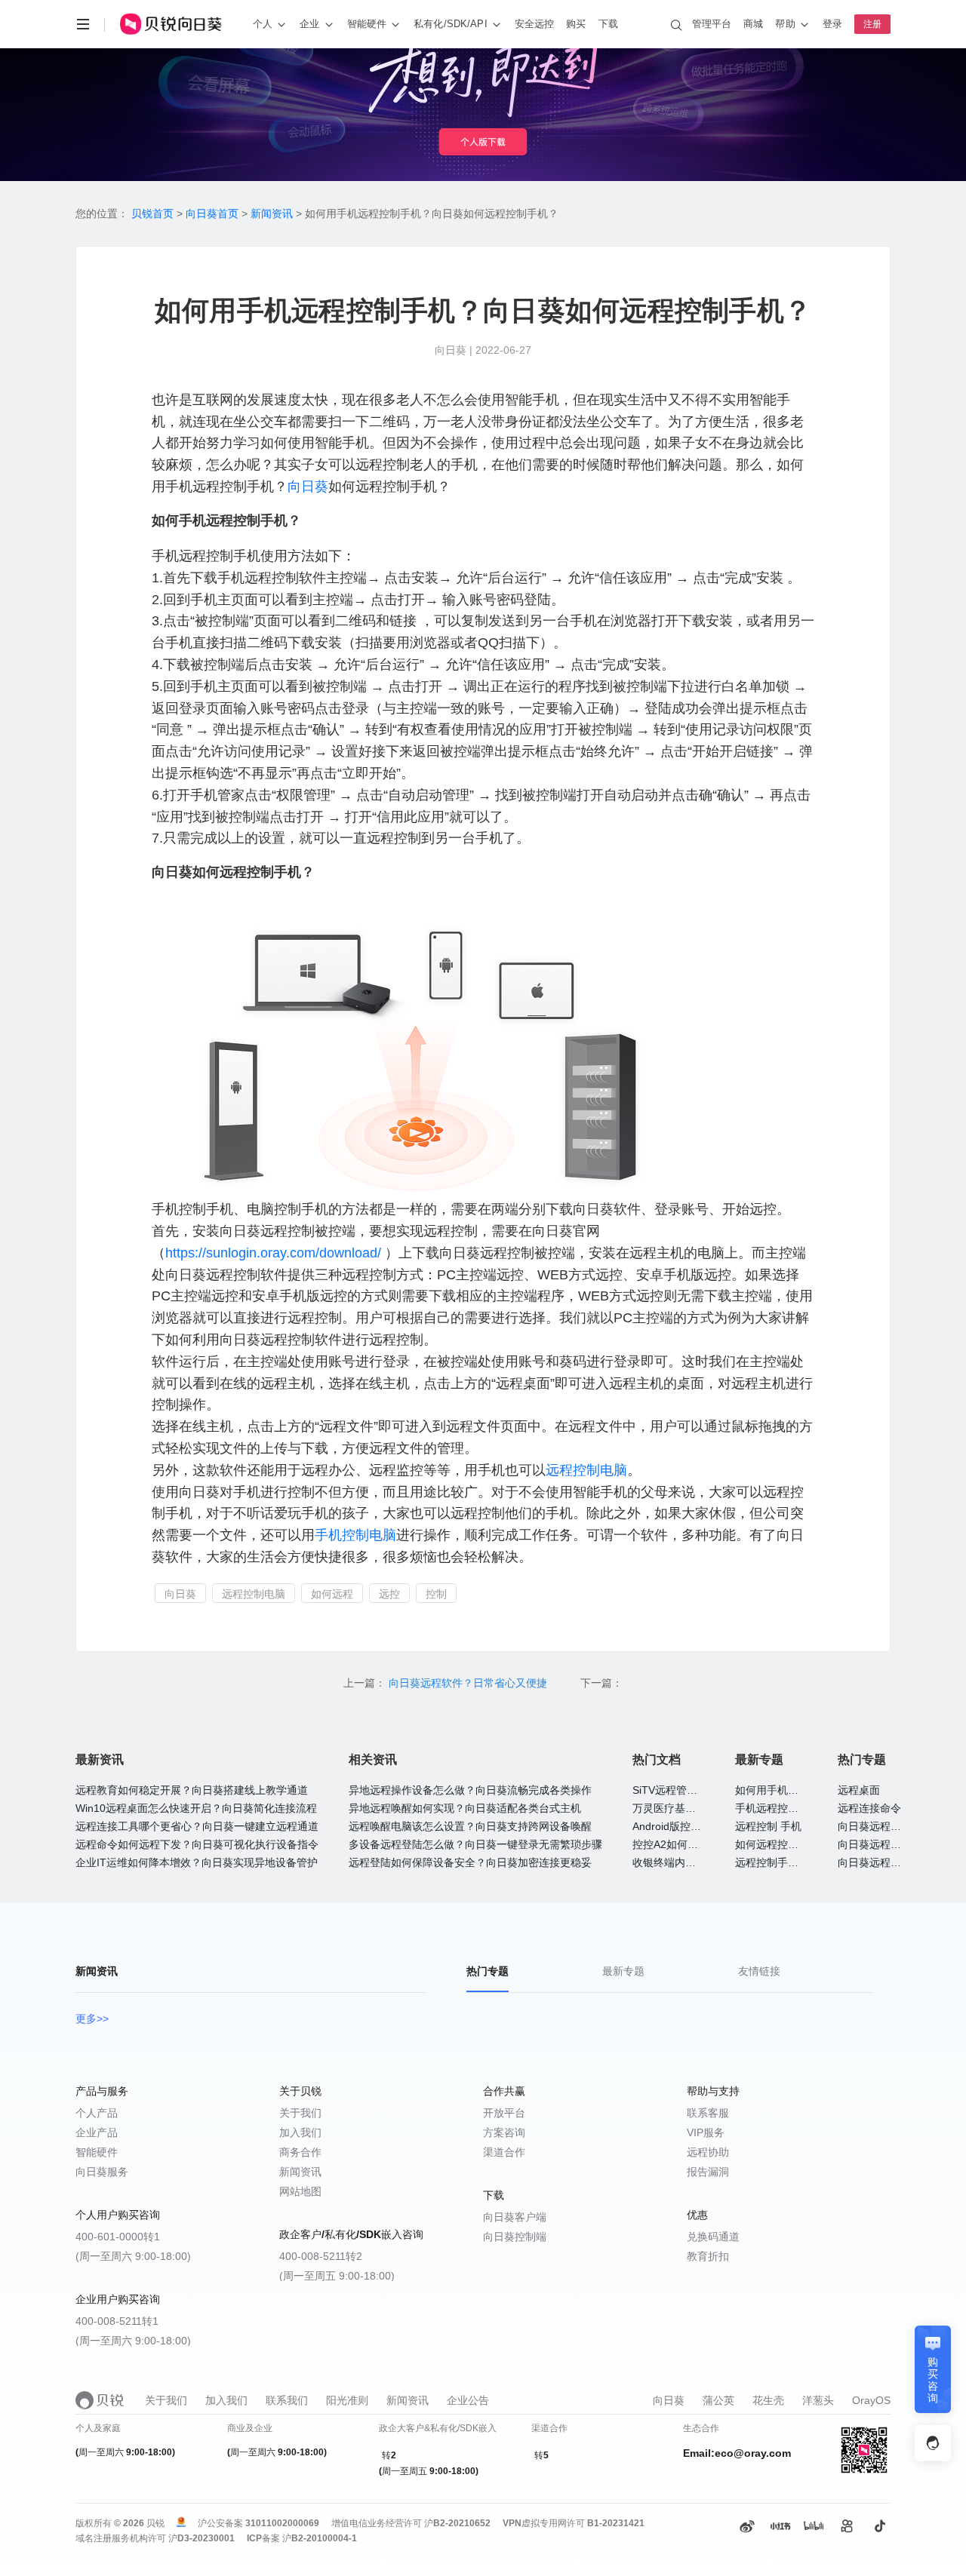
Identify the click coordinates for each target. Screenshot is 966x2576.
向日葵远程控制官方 (885, 1862)
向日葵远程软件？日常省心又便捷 (469, 1683)
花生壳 (768, 2400)
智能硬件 (97, 2152)
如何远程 (332, 1594)
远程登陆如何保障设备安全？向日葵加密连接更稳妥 (470, 1862)
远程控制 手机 (768, 1826)
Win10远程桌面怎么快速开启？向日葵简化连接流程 (196, 1808)
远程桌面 (859, 1790)
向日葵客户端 (515, 2217)
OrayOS (871, 2400)
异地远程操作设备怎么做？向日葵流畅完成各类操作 (470, 1790)
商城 (753, 24)
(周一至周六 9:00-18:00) (133, 2256)
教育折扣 (708, 2256)
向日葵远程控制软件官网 (896, 1826)
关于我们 (300, 2113)
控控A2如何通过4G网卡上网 (699, 1844)
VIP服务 (706, 2132)
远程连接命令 (869, 1808)
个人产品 (97, 2113)
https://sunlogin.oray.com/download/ (273, 1253)
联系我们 (287, 2400)
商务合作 (300, 2152)
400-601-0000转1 (118, 2237)
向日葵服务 (102, 2172)
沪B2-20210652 (457, 2523)
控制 (436, 1594)
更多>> (92, 2019)
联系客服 (708, 2113)
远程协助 (708, 2152)
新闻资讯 (272, 213)
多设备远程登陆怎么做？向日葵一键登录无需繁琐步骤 (475, 1844)
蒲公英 (718, 2400)
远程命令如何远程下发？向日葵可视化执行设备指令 (197, 1844)
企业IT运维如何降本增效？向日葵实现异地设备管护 (197, 1862)
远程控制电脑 (586, 1470)
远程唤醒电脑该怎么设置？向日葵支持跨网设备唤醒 (470, 1826)
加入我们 (300, 2132)
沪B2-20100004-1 (320, 2538)
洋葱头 (818, 2400)
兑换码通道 (713, 2237)
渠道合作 (504, 2152)
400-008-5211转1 (117, 2321)
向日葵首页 (212, 213)
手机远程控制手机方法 (788, 1808)
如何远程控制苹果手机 (788, 1844)
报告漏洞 (708, 2172)
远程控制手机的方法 (783, 1862)
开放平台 (504, 2113)
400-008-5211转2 (321, 2256)
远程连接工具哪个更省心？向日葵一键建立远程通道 (197, 1826)
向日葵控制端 (515, 2237)
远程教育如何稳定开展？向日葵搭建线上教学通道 (192, 1790)
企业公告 (468, 2400)
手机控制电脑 (355, 1535)
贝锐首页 (152, 213)
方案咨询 (504, 2132)
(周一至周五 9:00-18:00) (337, 2276)
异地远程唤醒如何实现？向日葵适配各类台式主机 (465, 1808)
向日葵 (308, 487)
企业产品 (97, 2132)
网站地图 (300, 2191)
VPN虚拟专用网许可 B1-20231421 (574, 2523)
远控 (389, 1594)
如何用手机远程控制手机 (793, 1790)
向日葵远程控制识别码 (891, 1844)
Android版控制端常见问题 (693, 1826)
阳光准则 (347, 2400)
